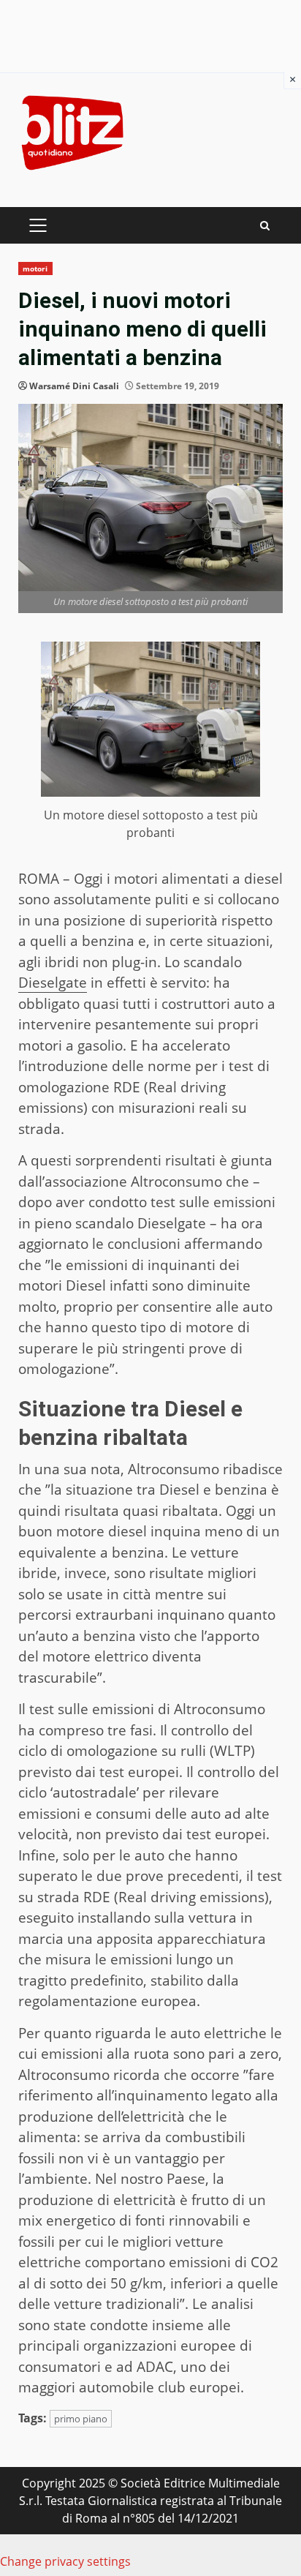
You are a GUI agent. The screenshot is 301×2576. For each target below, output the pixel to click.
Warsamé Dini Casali (74, 386)
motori (35, 269)
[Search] (265, 226)
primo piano (81, 2419)
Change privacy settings (65, 2561)
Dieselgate (53, 983)
